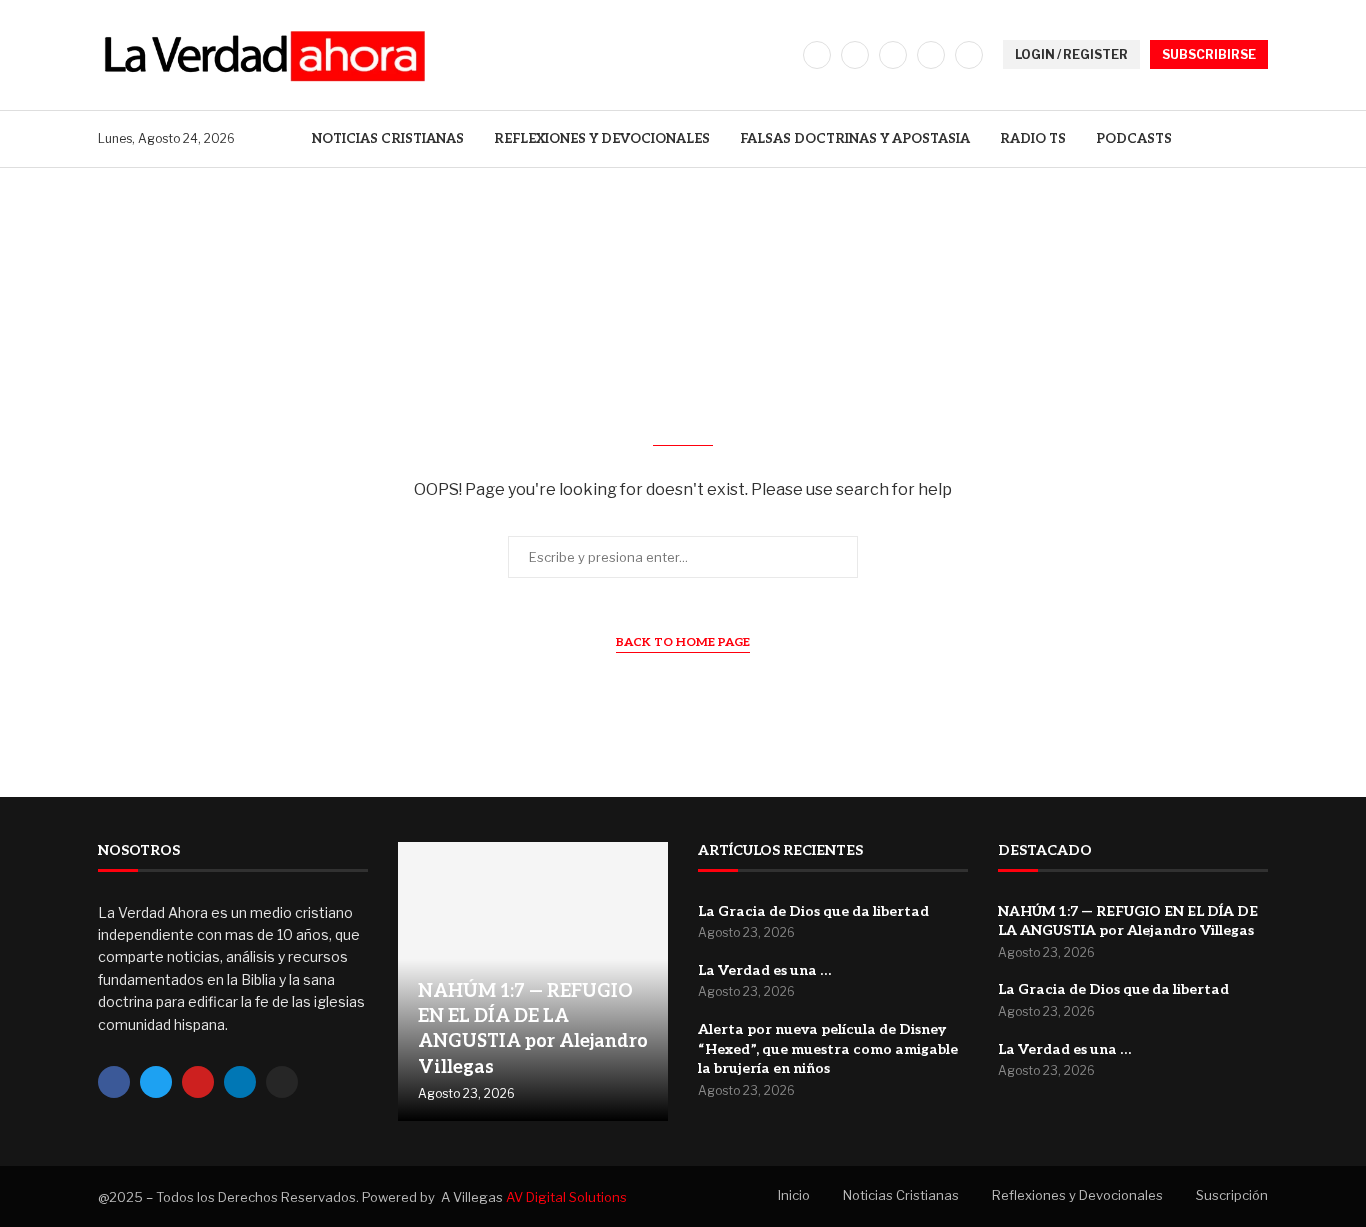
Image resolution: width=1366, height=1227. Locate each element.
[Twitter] (855, 55)
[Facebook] (817, 55)
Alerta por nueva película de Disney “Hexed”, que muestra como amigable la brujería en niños (828, 1049)
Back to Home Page (683, 642)
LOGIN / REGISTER (1071, 54)
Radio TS (1033, 139)
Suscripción (1232, 1195)
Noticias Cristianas (388, 139)
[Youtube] (969, 55)
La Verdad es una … (764, 970)
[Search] (1258, 138)
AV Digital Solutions (566, 1197)
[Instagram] (893, 55)
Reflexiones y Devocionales (602, 139)
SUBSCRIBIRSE (1209, 54)
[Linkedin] (931, 55)
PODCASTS (1134, 139)
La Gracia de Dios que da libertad (813, 911)
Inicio (794, 1195)
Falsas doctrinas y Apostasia (855, 139)
